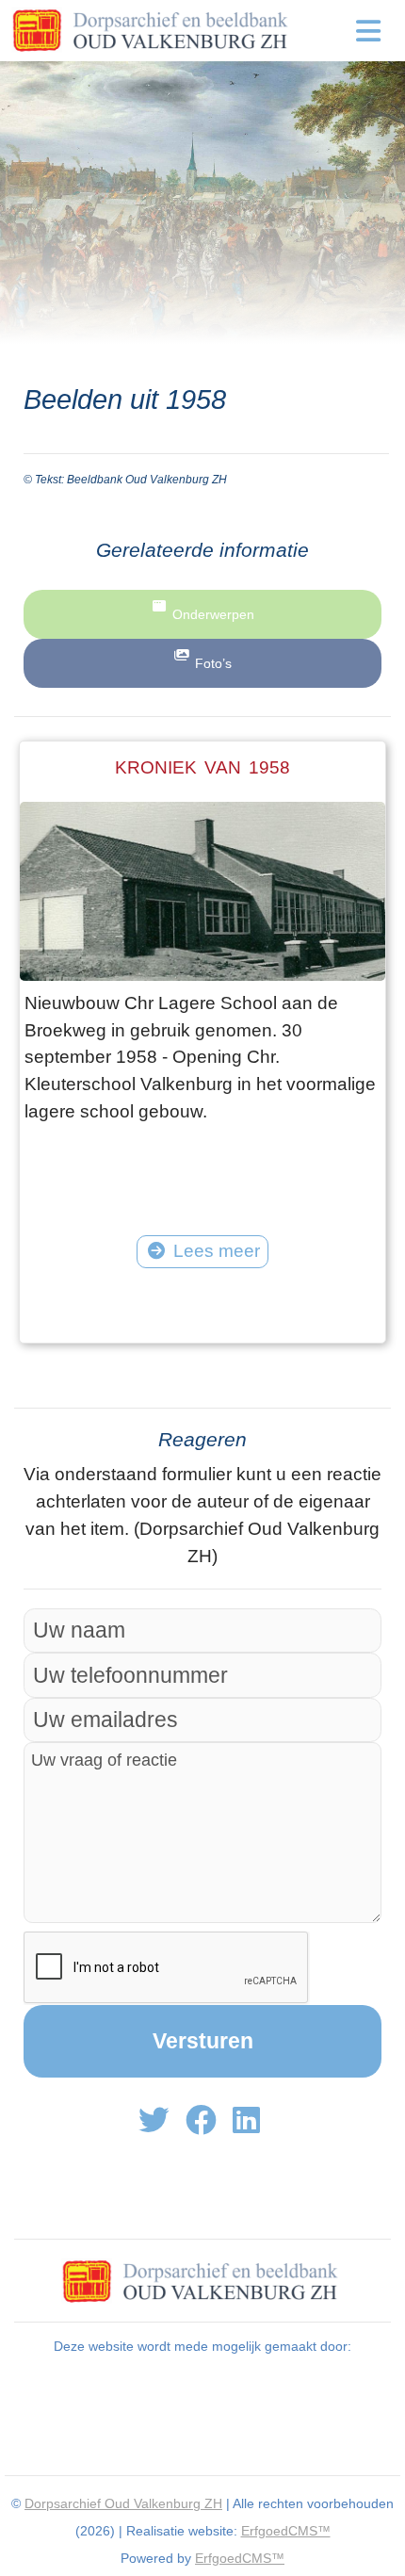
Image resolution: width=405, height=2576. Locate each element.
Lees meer (217, 1251)
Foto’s (213, 663)
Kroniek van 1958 (202, 767)
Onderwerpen (213, 614)
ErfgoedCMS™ (286, 2531)
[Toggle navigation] (369, 31)
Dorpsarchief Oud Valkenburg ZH (123, 2503)
